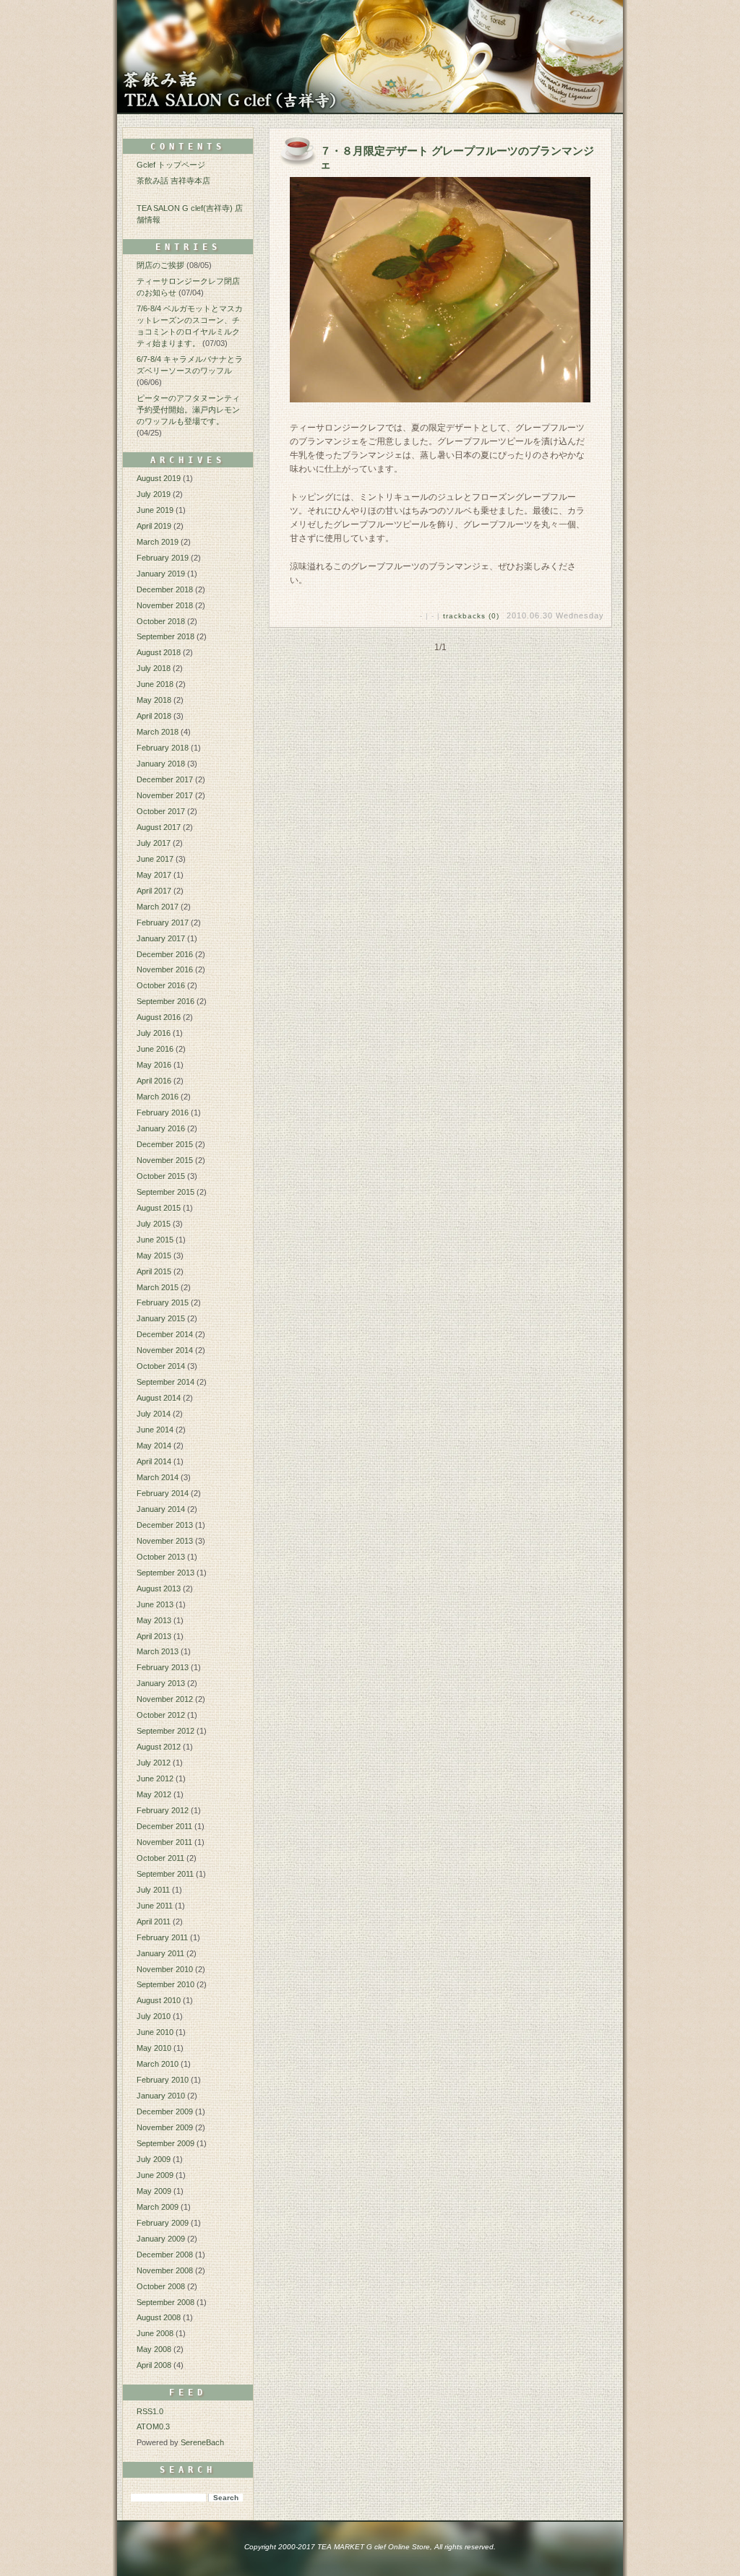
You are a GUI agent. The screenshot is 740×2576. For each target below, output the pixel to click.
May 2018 (154, 700)
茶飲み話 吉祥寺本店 (173, 181)
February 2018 (163, 748)
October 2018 (161, 621)
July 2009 (154, 2159)
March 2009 (158, 2207)
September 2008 (165, 2302)
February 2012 (163, 1810)
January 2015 (161, 1318)
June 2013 (155, 1604)
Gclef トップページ (171, 165)
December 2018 (165, 589)
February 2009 (163, 2223)
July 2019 (154, 494)
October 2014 (161, 1366)
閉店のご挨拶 (160, 265)
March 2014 (158, 1477)
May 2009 (154, 2191)
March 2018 (158, 732)
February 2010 (163, 2080)
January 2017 (161, 938)
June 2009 (155, 2175)
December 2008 (165, 2255)
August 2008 (159, 2317)
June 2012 (155, 1778)
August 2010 (159, 2000)
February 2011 (162, 1937)
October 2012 (161, 1715)
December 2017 (165, 779)
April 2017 (154, 891)
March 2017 (158, 907)
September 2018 (165, 636)
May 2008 (154, 2349)
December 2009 (165, 2112)
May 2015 (154, 1255)
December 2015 (165, 1144)
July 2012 (154, 1763)
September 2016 (165, 1001)
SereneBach (202, 2442)
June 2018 (155, 684)
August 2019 (159, 478)
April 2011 (154, 1922)
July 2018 (154, 668)
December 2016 (165, 954)
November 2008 (165, 2270)
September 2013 (165, 1573)
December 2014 (165, 1334)
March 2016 (158, 1097)
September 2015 (165, 1192)
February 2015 (163, 1302)
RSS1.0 (150, 2411)
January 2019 (161, 574)
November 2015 (165, 1160)
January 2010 (161, 2096)
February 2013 (163, 1667)
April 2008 (154, 2365)
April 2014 (154, 1461)
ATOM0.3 (153, 2426)
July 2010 (154, 2016)
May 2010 (154, 2048)
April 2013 (154, 1636)
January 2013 (161, 1683)
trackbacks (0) (471, 616)
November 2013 (165, 1541)
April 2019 (154, 526)
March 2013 (158, 1651)
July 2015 (154, 1224)
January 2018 (161, 764)
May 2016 (154, 1065)
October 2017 (161, 811)
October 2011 (160, 1858)
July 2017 (154, 843)
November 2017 (165, 795)
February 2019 (163, 558)
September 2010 (165, 1984)
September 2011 (165, 1874)
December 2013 (165, 1525)
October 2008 (161, 2286)
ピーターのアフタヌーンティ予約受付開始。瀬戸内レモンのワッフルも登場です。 (188, 410)
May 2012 (154, 1794)
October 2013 (161, 1557)
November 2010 (165, 1969)
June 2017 (155, 859)
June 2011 (155, 1906)
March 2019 (158, 542)
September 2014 (165, 1382)
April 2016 (154, 1081)
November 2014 (165, 1350)
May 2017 (154, 875)
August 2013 (159, 1589)
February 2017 (163, 922)
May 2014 (154, 1445)
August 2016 (159, 1017)
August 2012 (159, 1747)
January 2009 (161, 2239)
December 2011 (164, 1826)
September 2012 (165, 1731)
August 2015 (159, 1208)
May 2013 (154, 1620)
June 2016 (155, 1049)
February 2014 (163, 1493)
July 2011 (153, 1890)
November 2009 (165, 2127)
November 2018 (165, 605)
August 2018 (159, 652)
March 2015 (158, 1287)
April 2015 (154, 1271)
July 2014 (154, 1414)
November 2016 (165, 969)
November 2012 (165, 1699)
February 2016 (163, 1112)
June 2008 (155, 2333)
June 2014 (155, 1430)
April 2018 (154, 716)
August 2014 (159, 1398)
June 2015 (155, 1240)
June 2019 (155, 510)
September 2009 (165, 2143)
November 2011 (164, 1842)
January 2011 (160, 1953)
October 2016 (161, 985)
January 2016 (161, 1128)
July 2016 (154, 1033)
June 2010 (155, 2032)
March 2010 (158, 2064)
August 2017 (159, 827)
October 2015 (161, 1176)
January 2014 (161, 1509)
